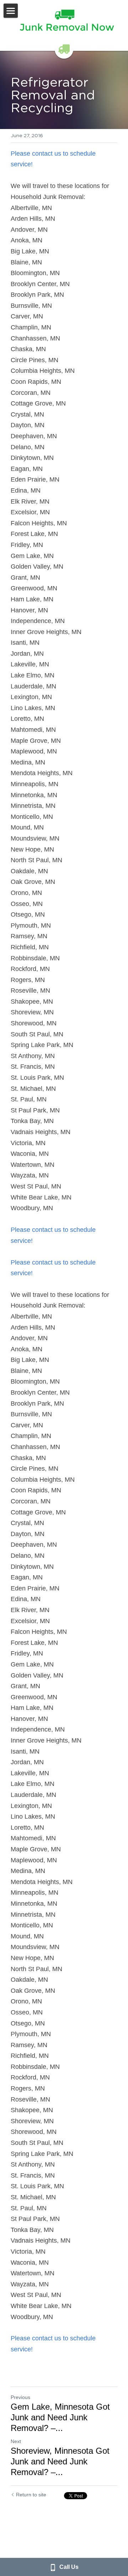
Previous (20, 2397)
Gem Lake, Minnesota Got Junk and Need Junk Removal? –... (60, 2417)
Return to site (31, 2495)
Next (16, 2441)
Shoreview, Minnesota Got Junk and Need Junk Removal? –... (60, 2461)
